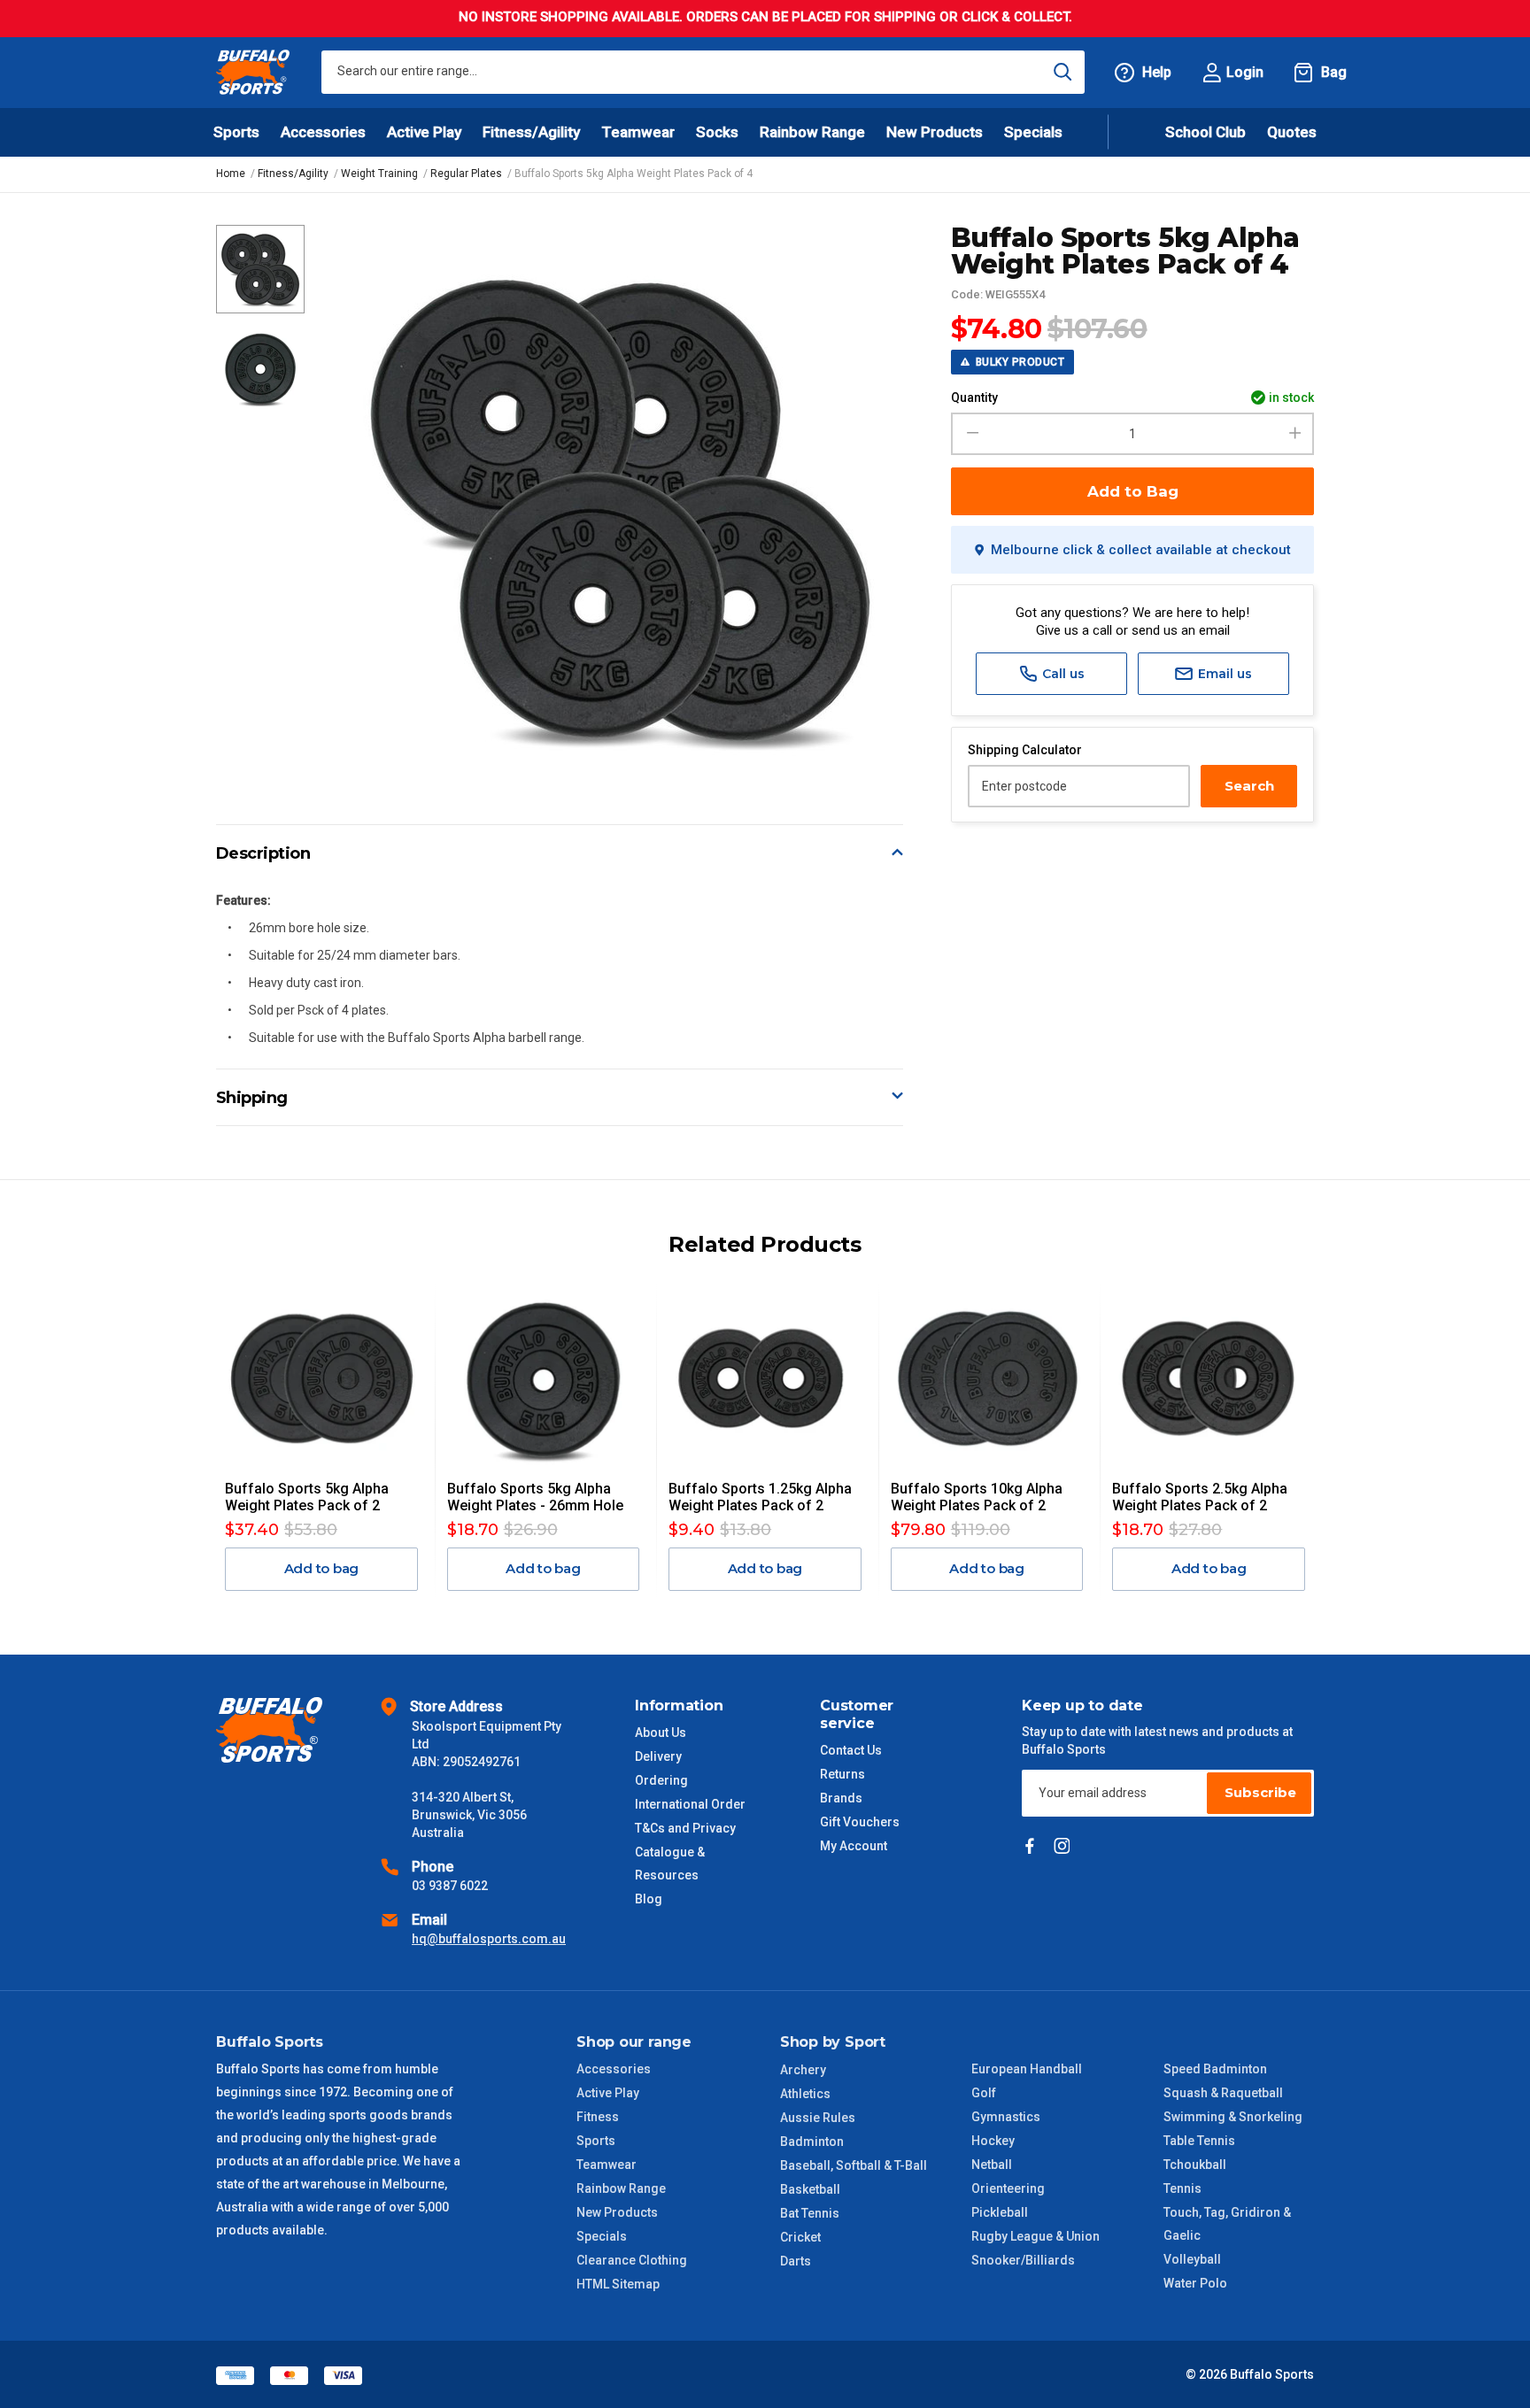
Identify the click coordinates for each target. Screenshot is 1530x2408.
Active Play (608, 2093)
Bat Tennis (810, 2213)
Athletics (805, 2094)
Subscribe (1260, 1792)
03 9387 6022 (450, 1886)
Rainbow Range (621, 2188)
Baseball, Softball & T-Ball (854, 2165)
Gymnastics (1006, 2117)
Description (263, 853)
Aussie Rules (818, 2118)
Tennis (1182, 2188)
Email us (1223, 674)
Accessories (614, 2069)
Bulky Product (1018, 362)
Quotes (1292, 132)
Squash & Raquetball (1223, 2093)
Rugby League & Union (1035, 2236)
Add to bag (322, 1568)
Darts (796, 2261)
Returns (842, 1774)
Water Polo (1195, 2283)
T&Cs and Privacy (685, 1828)
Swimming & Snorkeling (1233, 2117)
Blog (649, 1899)
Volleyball (1192, 2259)
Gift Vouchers (860, 1822)
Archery (803, 2070)
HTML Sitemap (618, 2284)
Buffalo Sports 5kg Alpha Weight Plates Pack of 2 (307, 1497)
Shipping (252, 1098)
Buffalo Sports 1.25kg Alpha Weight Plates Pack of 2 (760, 1497)
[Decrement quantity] (970, 434)
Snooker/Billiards (1023, 2260)
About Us (661, 1733)
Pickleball (1000, 2212)
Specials (602, 2236)
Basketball (810, 2189)
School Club (1205, 132)
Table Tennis (1199, 2141)
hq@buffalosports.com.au (489, 1939)
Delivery (658, 1756)
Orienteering (1008, 2188)
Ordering (661, 1780)
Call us (1062, 674)
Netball (992, 2165)
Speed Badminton (1215, 2069)
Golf (984, 2093)
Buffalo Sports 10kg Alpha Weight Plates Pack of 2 (977, 1497)
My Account (854, 1846)
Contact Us (851, 1750)
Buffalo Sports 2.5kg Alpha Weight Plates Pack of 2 (1200, 1497)
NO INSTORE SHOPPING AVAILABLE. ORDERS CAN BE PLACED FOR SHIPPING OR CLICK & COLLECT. (765, 17)
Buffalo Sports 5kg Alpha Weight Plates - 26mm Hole (535, 1497)
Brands (841, 1798)
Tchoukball (1195, 2165)
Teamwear (607, 2165)
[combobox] (703, 72)
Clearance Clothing (632, 2260)
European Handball (1027, 2069)
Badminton (812, 2142)
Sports (596, 2141)
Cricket (800, 2237)
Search (1249, 786)
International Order (690, 1804)
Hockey (993, 2141)
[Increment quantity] (1295, 434)
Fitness (598, 2117)
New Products (935, 132)
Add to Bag (1133, 491)
